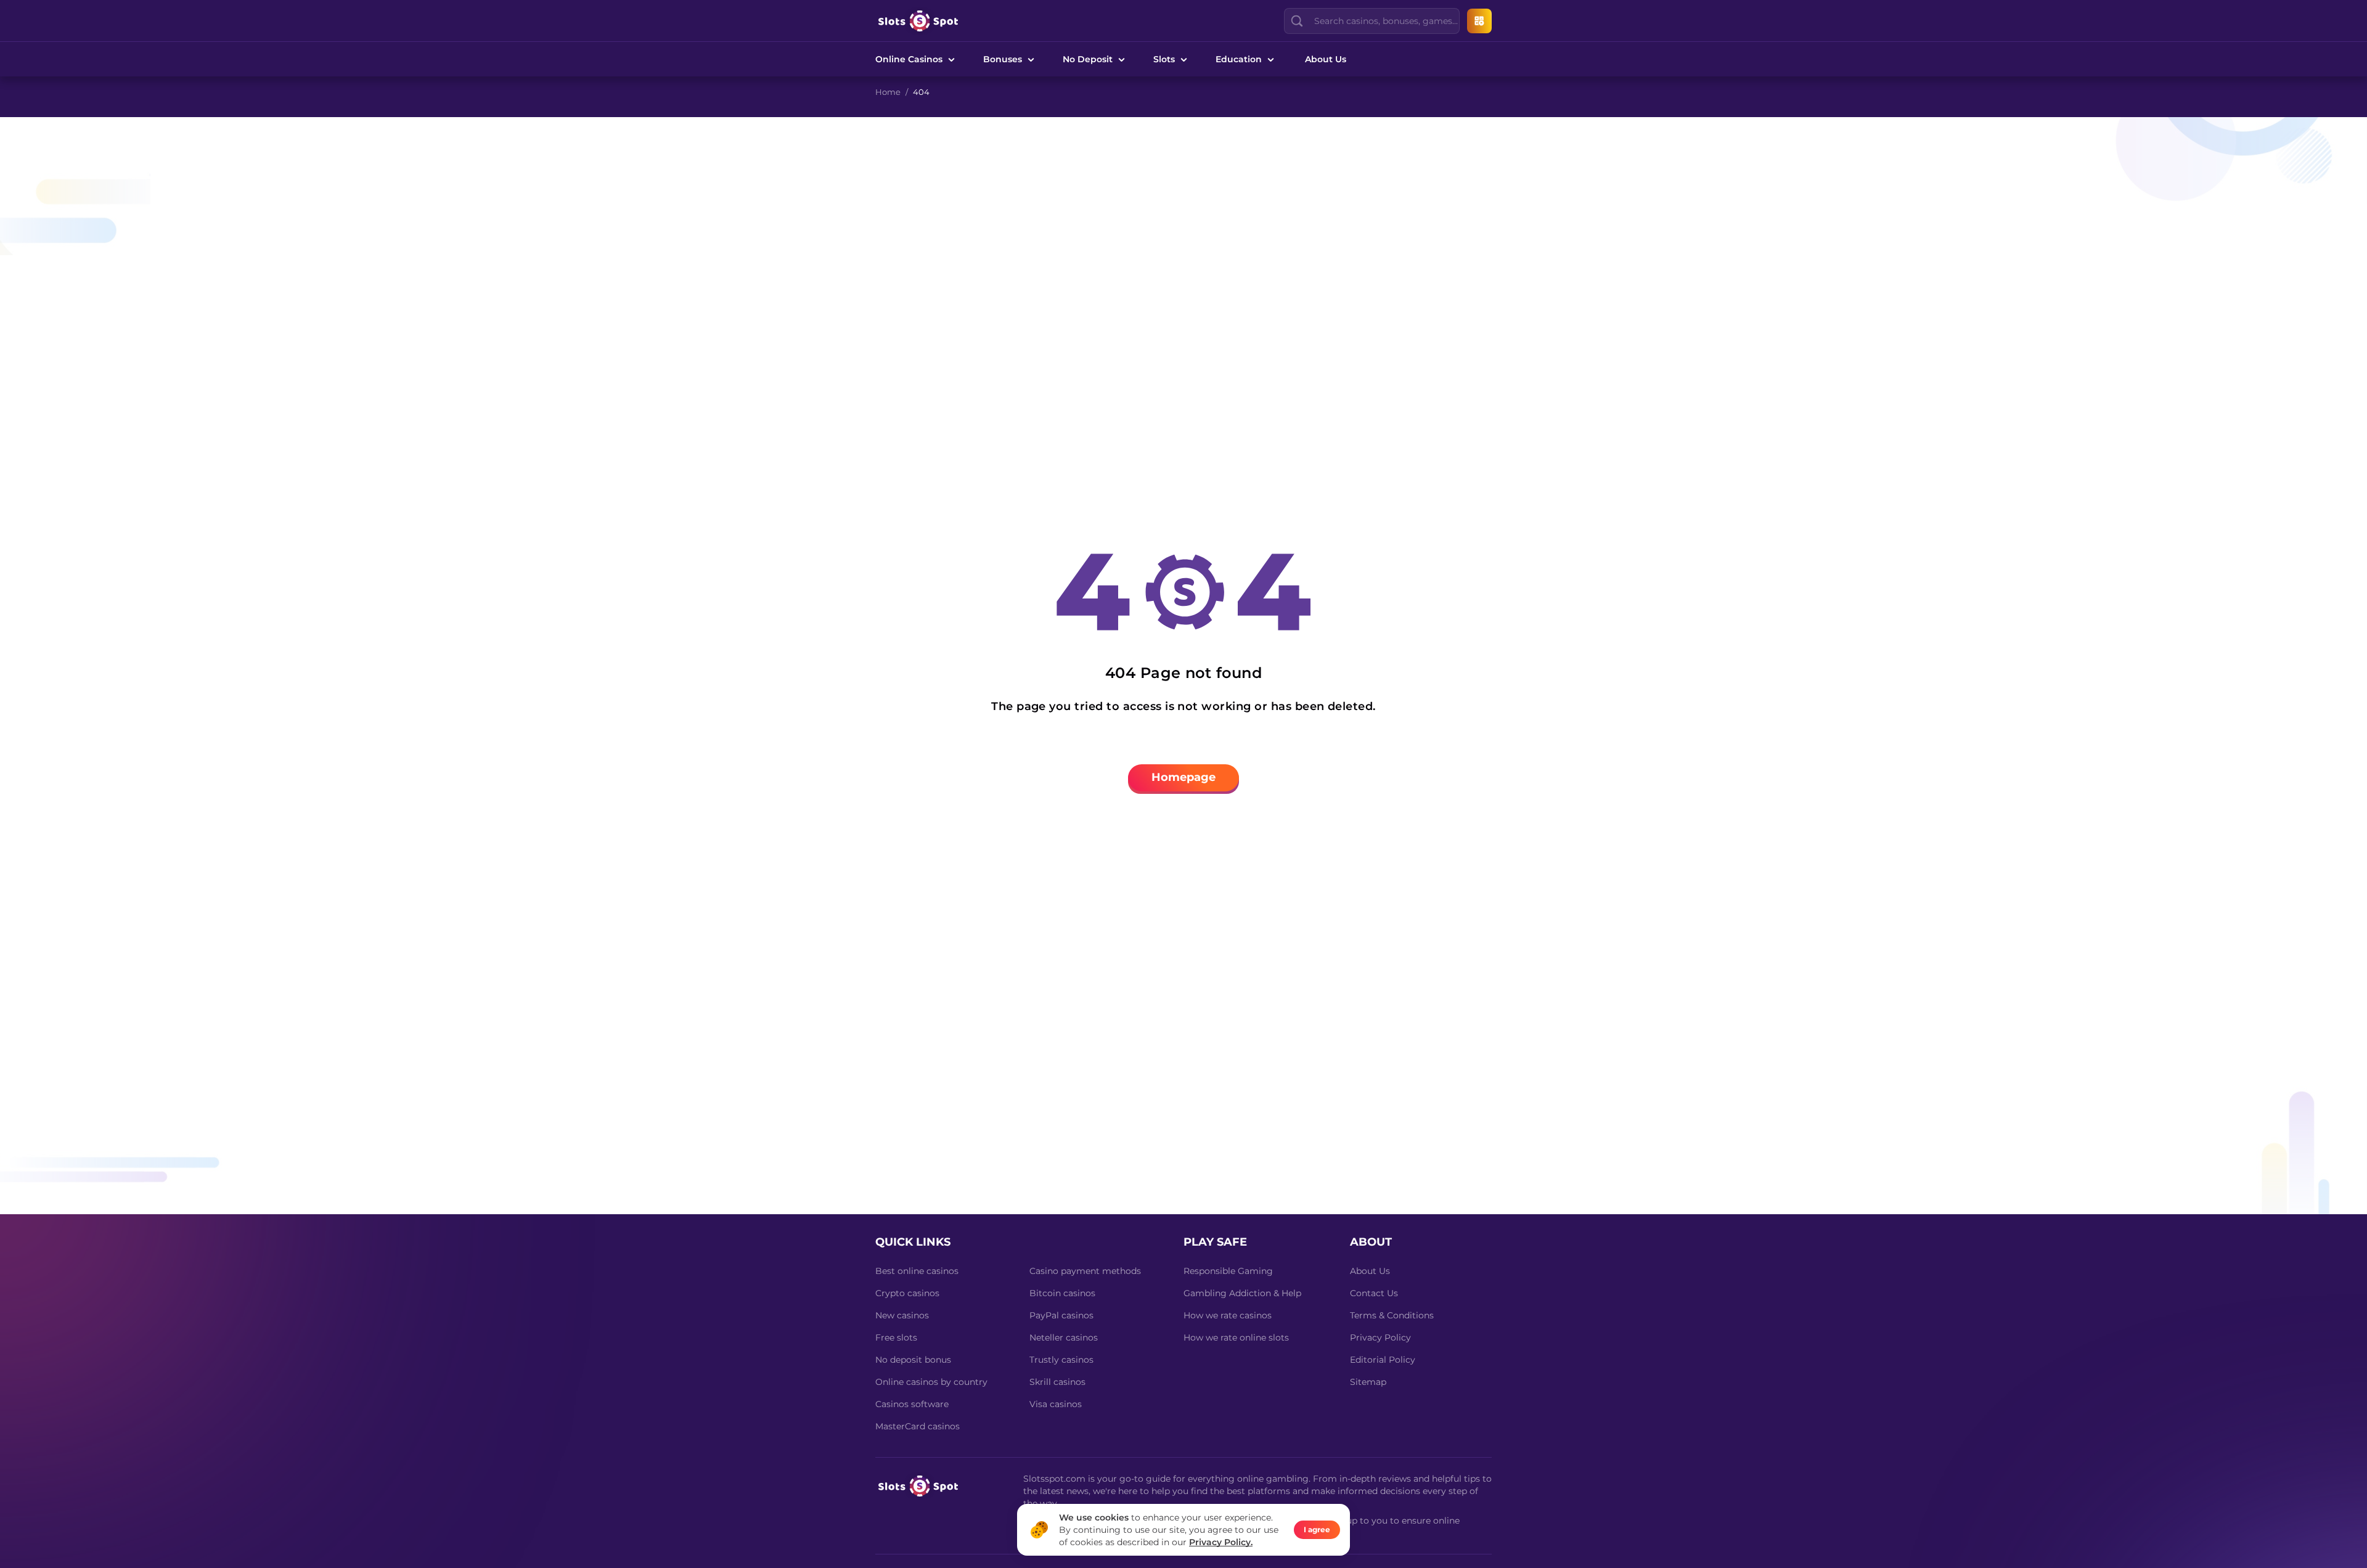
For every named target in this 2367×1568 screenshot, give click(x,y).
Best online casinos (917, 1271)
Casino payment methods (1085, 1271)
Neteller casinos (1064, 1337)
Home (888, 92)
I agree (1317, 1529)
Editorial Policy (1383, 1360)
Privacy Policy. (1221, 1542)
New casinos (902, 1315)
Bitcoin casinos (1062, 1293)
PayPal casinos (1061, 1315)
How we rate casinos (1228, 1315)
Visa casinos (1056, 1404)
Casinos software (912, 1404)
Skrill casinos (1057, 1382)
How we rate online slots (1236, 1337)
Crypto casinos (907, 1293)
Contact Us (1374, 1293)
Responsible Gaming (1228, 1271)
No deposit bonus (913, 1360)
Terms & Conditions (1392, 1315)
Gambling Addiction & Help (1242, 1293)
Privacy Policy (1380, 1337)
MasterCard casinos (918, 1426)
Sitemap (1368, 1382)
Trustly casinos (1061, 1360)
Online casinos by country (931, 1382)
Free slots (896, 1337)
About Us (1326, 59)
